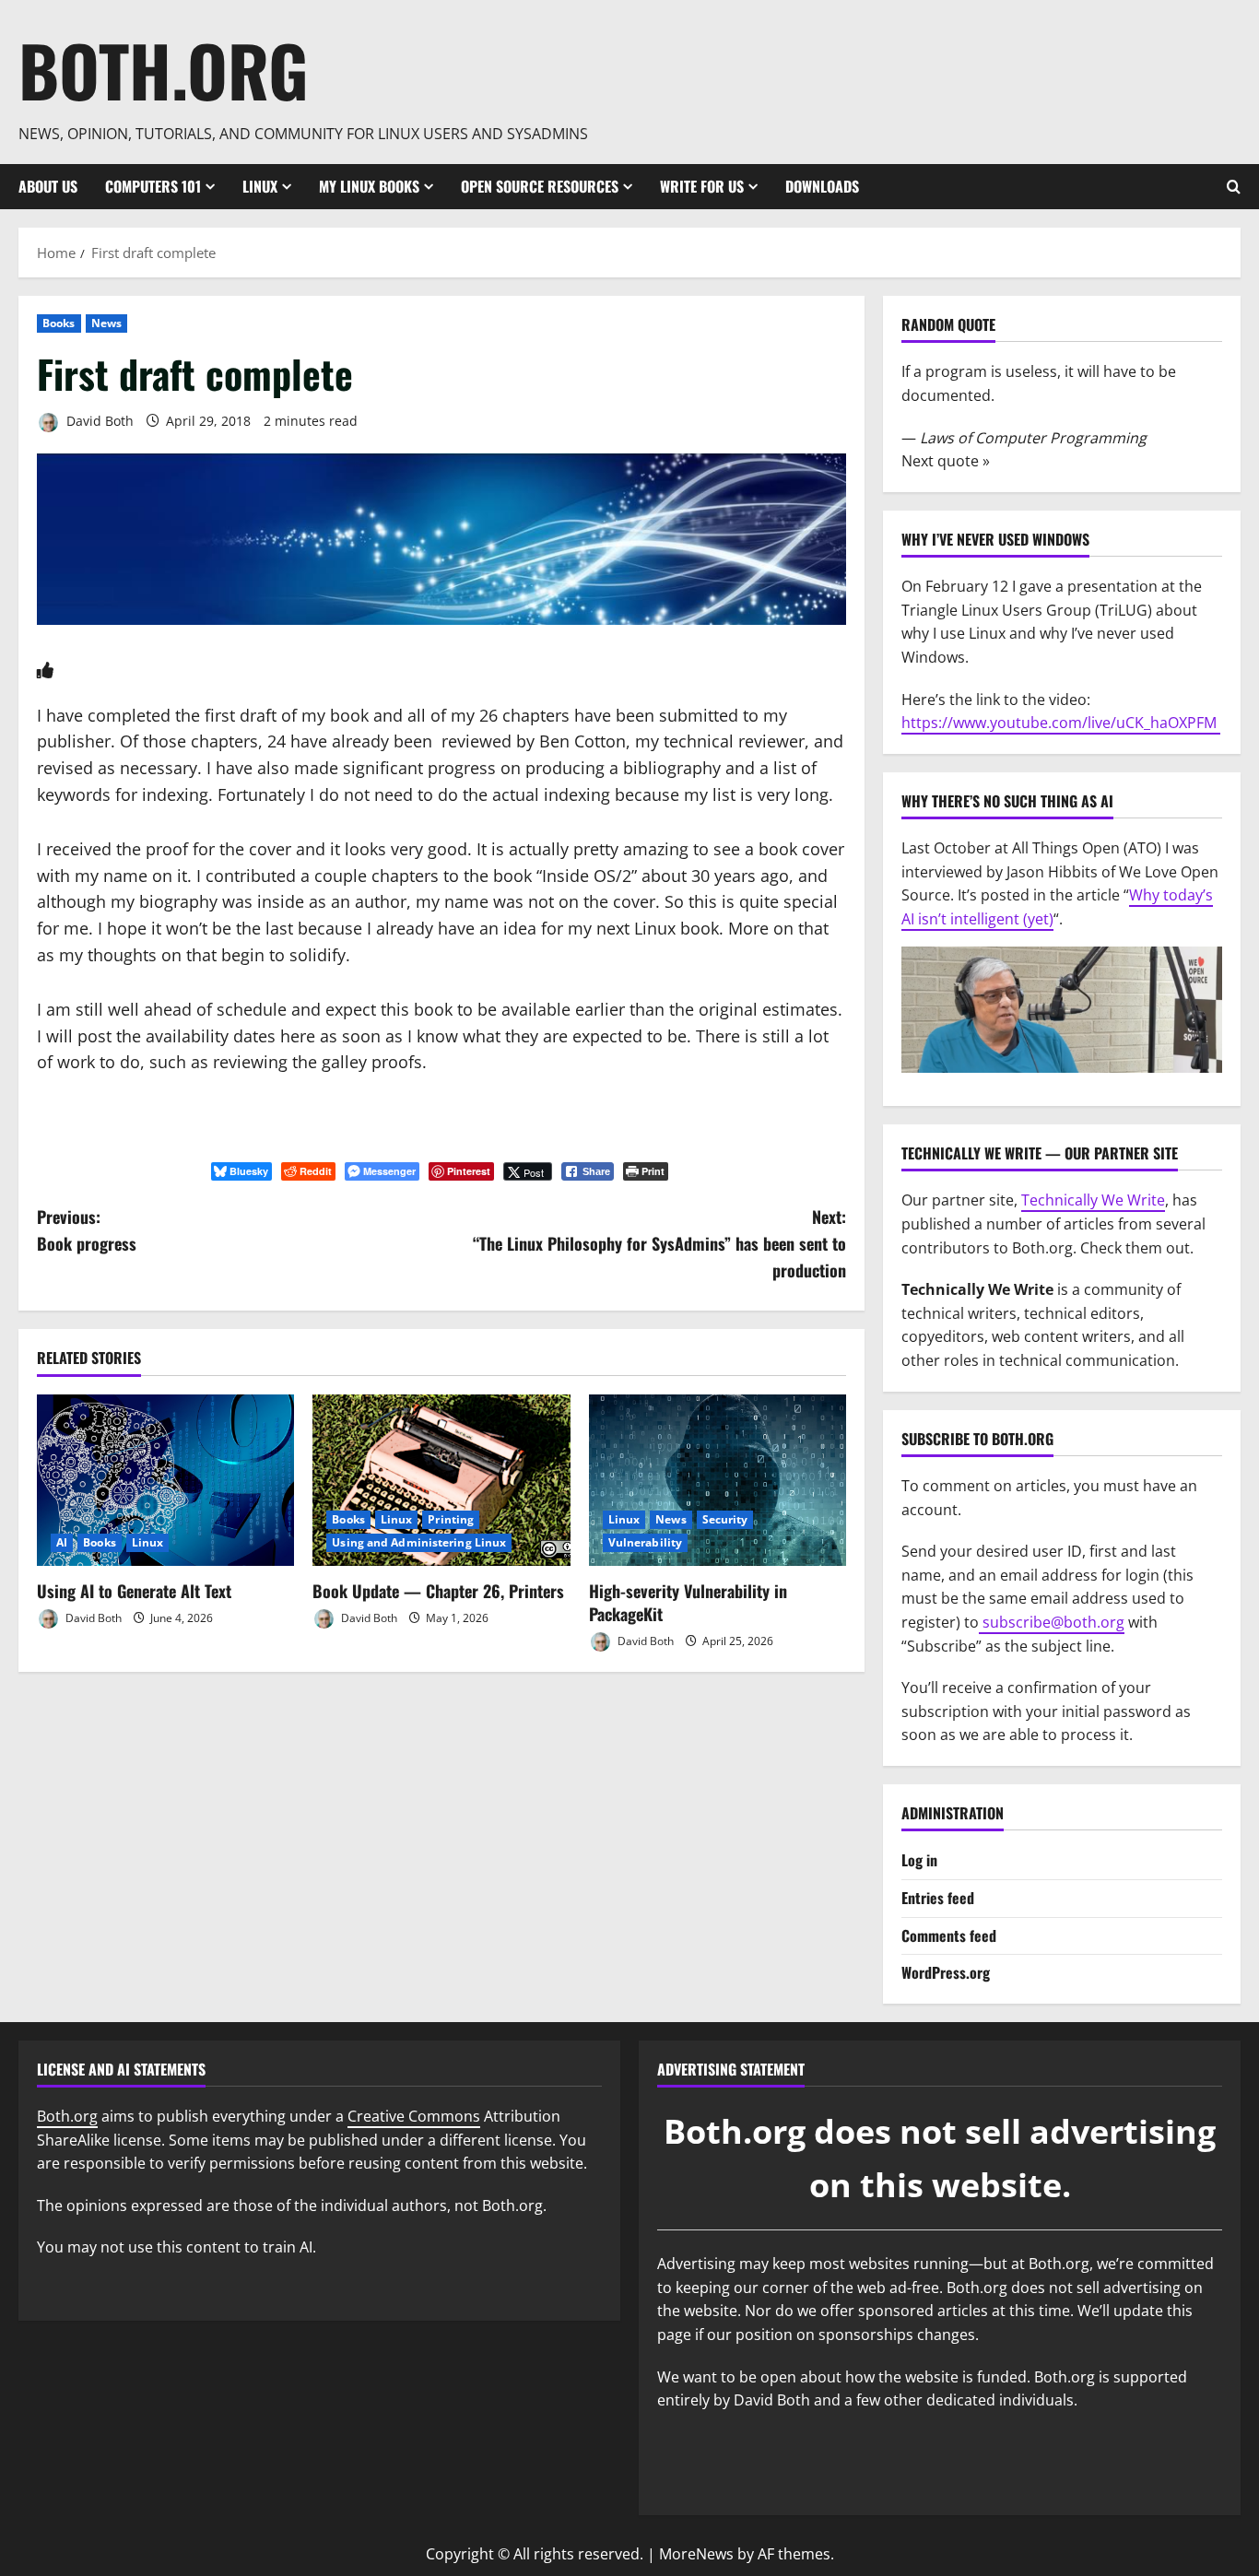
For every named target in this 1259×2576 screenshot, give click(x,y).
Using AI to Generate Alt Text (134, 1591)
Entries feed (938, 1898)
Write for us (702, 186)
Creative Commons (414, 2116)
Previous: (87, 1230)
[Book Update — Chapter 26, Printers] (441, 1480)
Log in (919, 1860)
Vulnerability (645, 1542)
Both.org (164, 70)
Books (59, 323)
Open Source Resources (540, 186)
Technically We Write (1093, 1200)
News (106, 323)
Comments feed (949, 1935)
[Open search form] (1234, 187)
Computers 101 (153, 186)
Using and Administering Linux (419, 1542)
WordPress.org (946, 1972)
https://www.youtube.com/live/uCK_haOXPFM (1061, 723)
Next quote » (946, 461)
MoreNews (696, 2554)
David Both (98, 421)
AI (62, 1542)
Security (725, 1519)
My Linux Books (369, 186)
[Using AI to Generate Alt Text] (165, 1480)
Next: (659, 1243)
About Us (48, 186)
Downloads (822, 186)
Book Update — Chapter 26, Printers (438, 1591)
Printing (451, 1519)
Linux (260, 186)
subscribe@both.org (1052, 1622)
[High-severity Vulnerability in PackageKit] (718, 1480)
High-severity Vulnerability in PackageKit (688, 1602)
